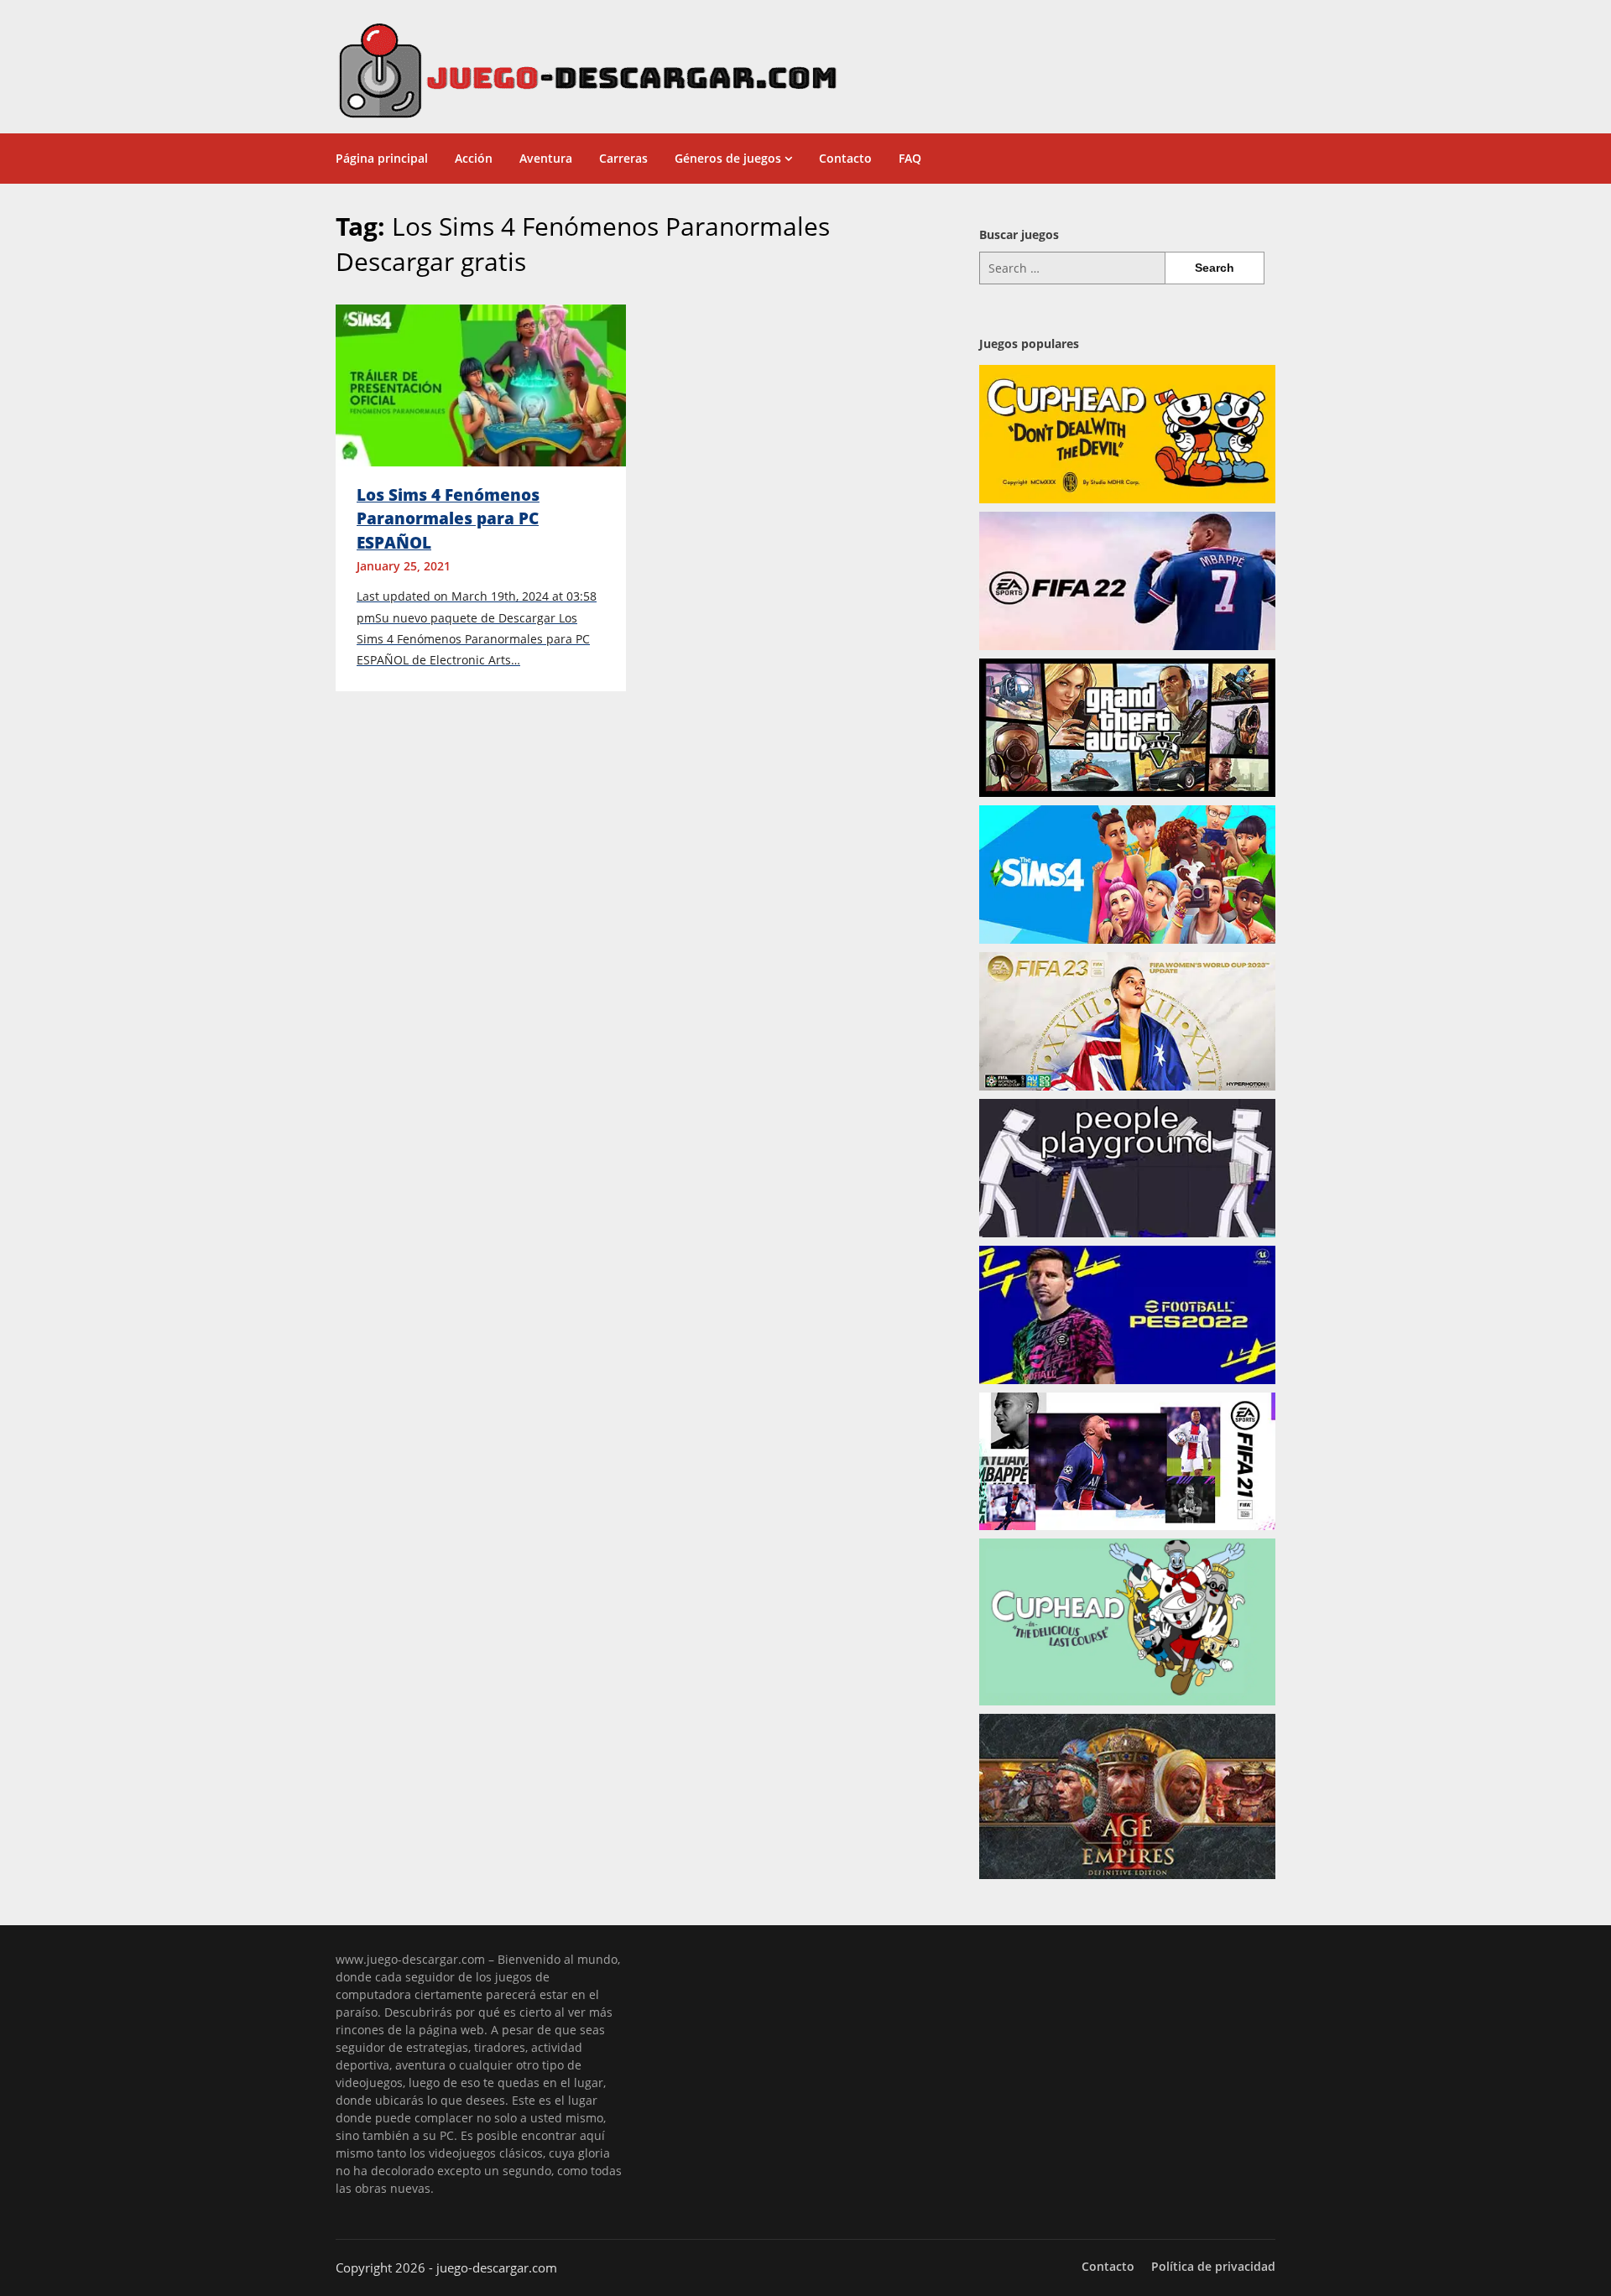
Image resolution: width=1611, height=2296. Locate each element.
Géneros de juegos (728, 158)
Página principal (382, 158)
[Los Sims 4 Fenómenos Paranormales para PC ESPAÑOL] (481, 384)
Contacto (845, 158)
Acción (474, 158)
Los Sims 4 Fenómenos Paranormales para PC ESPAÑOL (448, 519)
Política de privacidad (1213, 2267)
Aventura (546, 158)
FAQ (910, 158)
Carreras (623, 158)
